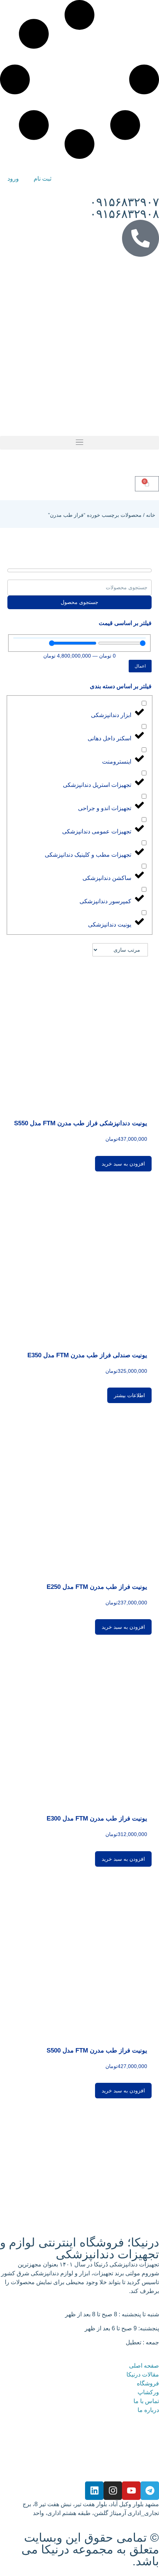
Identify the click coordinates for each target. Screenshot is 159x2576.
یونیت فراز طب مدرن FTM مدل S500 (97, 2050)
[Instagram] (113, 2491)
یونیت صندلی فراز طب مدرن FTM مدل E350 (87, 1355)
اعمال (140, 666)
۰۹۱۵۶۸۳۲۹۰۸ (124, 214)
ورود (13, 179)
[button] (79, 443)
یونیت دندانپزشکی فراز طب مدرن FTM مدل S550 (81, 1123)
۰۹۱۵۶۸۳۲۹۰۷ (124, 202)
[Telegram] (150, 2491)
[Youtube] (131, 2491)
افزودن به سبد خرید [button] (123, 1164)
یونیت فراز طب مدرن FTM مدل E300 (97, 1818)
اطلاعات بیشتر (129, 1395)
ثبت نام (43, 179)
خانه (151, 515)
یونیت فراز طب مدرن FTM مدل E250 (97, 1587)
